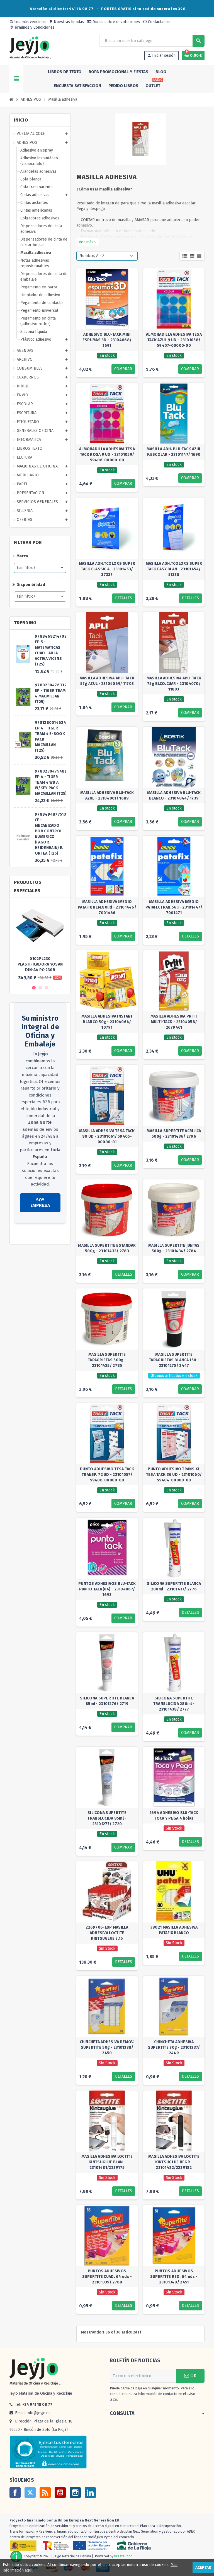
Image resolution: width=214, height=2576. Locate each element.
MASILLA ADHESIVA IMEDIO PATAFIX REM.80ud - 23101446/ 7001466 (107, 907)
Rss (45, 2493)
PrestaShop (123, 2556)
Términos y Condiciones (32, 27)
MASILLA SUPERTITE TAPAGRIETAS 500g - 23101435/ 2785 (107, 1360)
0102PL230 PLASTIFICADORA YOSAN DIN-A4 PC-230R (40, 964)
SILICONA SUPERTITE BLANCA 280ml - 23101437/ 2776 (174, 1586)
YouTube (60, 2493)
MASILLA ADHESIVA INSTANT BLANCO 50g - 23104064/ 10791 (107, 1022)
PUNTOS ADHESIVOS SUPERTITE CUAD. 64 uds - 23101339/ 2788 (107, 2277)
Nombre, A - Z (92, 256)
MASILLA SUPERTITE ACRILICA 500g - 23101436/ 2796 (174, 1134)
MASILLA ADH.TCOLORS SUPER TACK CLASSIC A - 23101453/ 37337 (107, 569)
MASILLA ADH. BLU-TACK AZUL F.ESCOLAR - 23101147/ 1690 (174, 452)
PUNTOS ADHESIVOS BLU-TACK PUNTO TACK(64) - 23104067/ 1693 (107, 1589)
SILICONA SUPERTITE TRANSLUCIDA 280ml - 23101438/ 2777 (174, 1704)
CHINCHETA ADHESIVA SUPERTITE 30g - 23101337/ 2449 (174, 2047)
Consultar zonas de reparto (38, 1235)
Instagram (75, 2493)
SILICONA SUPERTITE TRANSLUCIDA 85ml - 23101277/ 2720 (107, 1818)
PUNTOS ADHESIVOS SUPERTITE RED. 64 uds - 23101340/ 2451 (174, 2277)
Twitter (30, 2493)
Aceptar (203, 2568)
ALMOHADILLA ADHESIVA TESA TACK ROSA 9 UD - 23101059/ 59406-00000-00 (107, 455)
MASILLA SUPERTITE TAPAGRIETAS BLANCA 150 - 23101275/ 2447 (174, 1360)
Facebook (15, 2493)
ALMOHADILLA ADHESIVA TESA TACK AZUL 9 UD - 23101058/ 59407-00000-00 (174, 340)
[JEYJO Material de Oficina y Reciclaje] (30, 47)
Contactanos (158, 22)
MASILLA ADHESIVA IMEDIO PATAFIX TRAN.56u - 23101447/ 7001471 (174, 907)
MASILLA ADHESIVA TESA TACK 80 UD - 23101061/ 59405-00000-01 (107, 1136)
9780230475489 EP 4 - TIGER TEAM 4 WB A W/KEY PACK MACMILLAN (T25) (51, 782)
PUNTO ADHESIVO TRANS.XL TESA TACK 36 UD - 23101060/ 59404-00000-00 (174, 1475)
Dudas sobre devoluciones (116, 22)
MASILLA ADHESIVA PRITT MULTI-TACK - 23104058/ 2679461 (174, 1022)
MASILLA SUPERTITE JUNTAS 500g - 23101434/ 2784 (174, 1248)
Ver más (87, 242)
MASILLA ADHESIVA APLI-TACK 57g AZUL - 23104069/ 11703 (107, 681)
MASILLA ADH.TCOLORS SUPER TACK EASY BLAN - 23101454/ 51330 (174, 569)
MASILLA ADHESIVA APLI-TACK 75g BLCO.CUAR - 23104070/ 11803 (174, 684)
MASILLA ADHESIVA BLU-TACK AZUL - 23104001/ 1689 (107, 795)
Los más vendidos (28, 22)
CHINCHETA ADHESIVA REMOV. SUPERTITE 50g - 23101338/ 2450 (107, 2047)
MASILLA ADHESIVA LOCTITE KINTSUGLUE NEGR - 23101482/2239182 (174, 2162)
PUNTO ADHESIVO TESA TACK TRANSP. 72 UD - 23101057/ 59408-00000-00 (107, 1475)
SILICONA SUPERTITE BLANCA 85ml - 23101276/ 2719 (107, 1701)
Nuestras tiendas (66, 22)
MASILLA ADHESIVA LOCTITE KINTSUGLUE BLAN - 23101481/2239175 (107, 2162)
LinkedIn (90, 2493)
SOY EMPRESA (40, 1203)
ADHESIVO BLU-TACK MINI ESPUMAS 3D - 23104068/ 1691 (107, 340)
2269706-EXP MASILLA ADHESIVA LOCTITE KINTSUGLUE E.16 (107, 1933)
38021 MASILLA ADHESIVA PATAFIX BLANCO (174, 1930)
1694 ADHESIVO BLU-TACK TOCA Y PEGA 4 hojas (174, 1816)
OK (193, 2376)
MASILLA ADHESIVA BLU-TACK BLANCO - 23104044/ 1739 (174, 795)
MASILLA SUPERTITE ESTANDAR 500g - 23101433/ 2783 (107, 1248)
